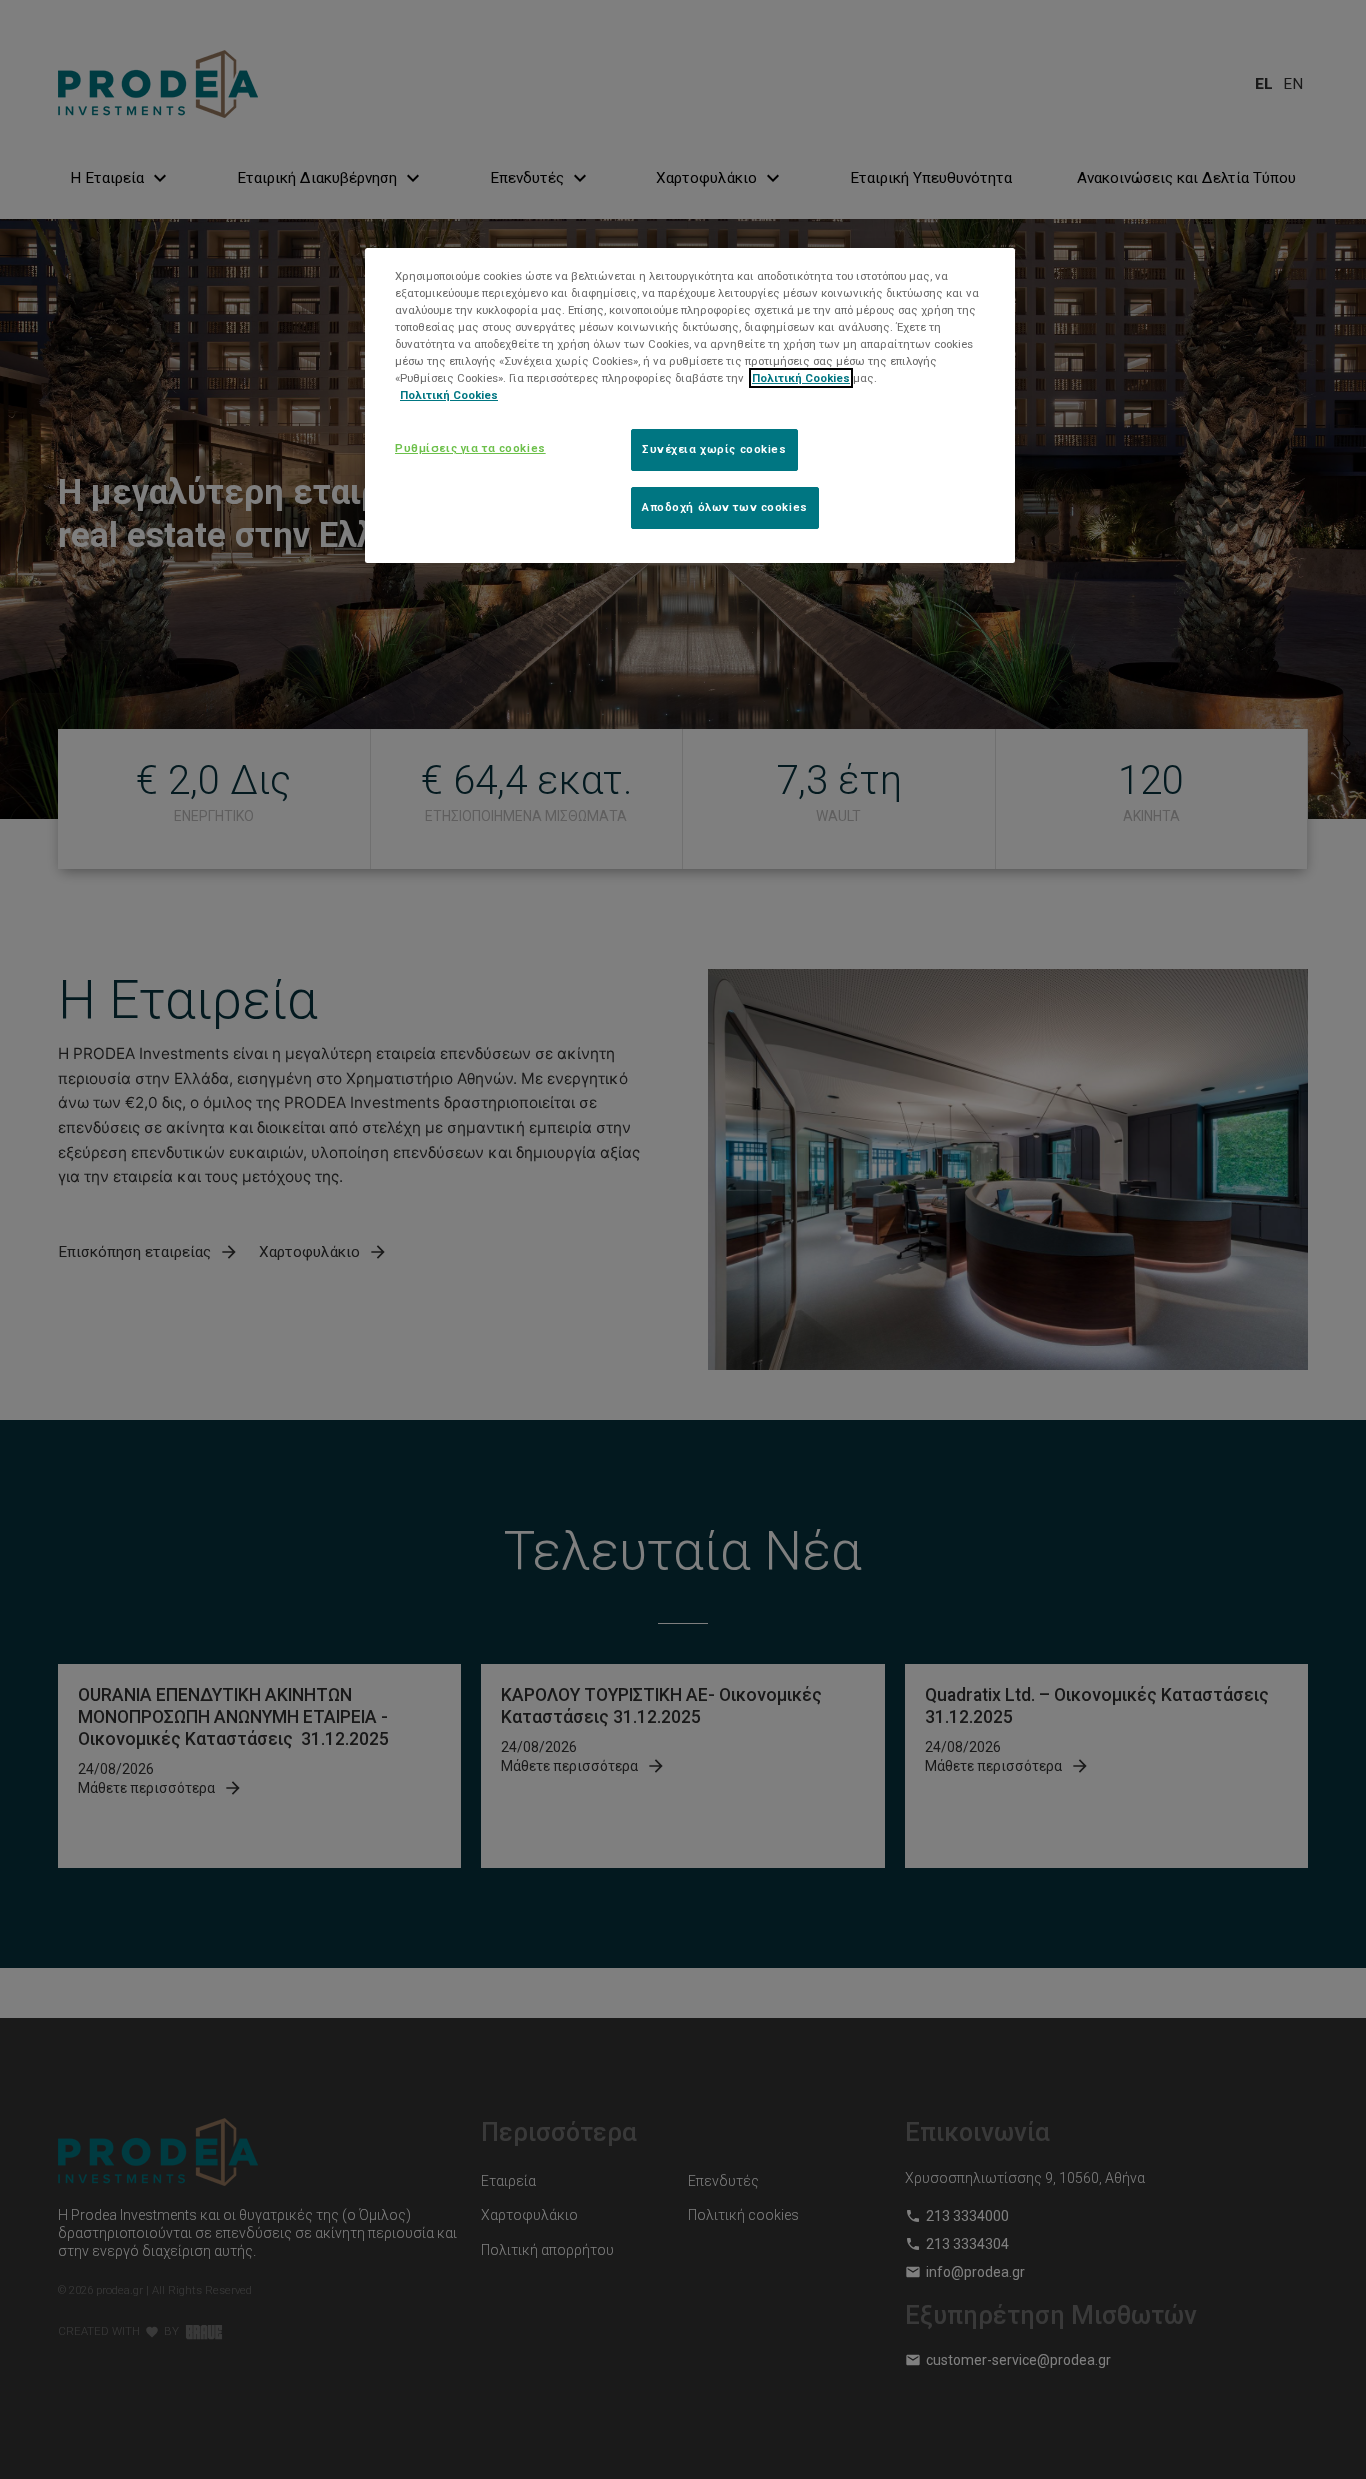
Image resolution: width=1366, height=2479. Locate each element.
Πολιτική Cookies (801, 378)
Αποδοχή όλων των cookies (725, 507)
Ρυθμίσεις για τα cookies (470, 448)
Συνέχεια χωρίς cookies (714, 449)
